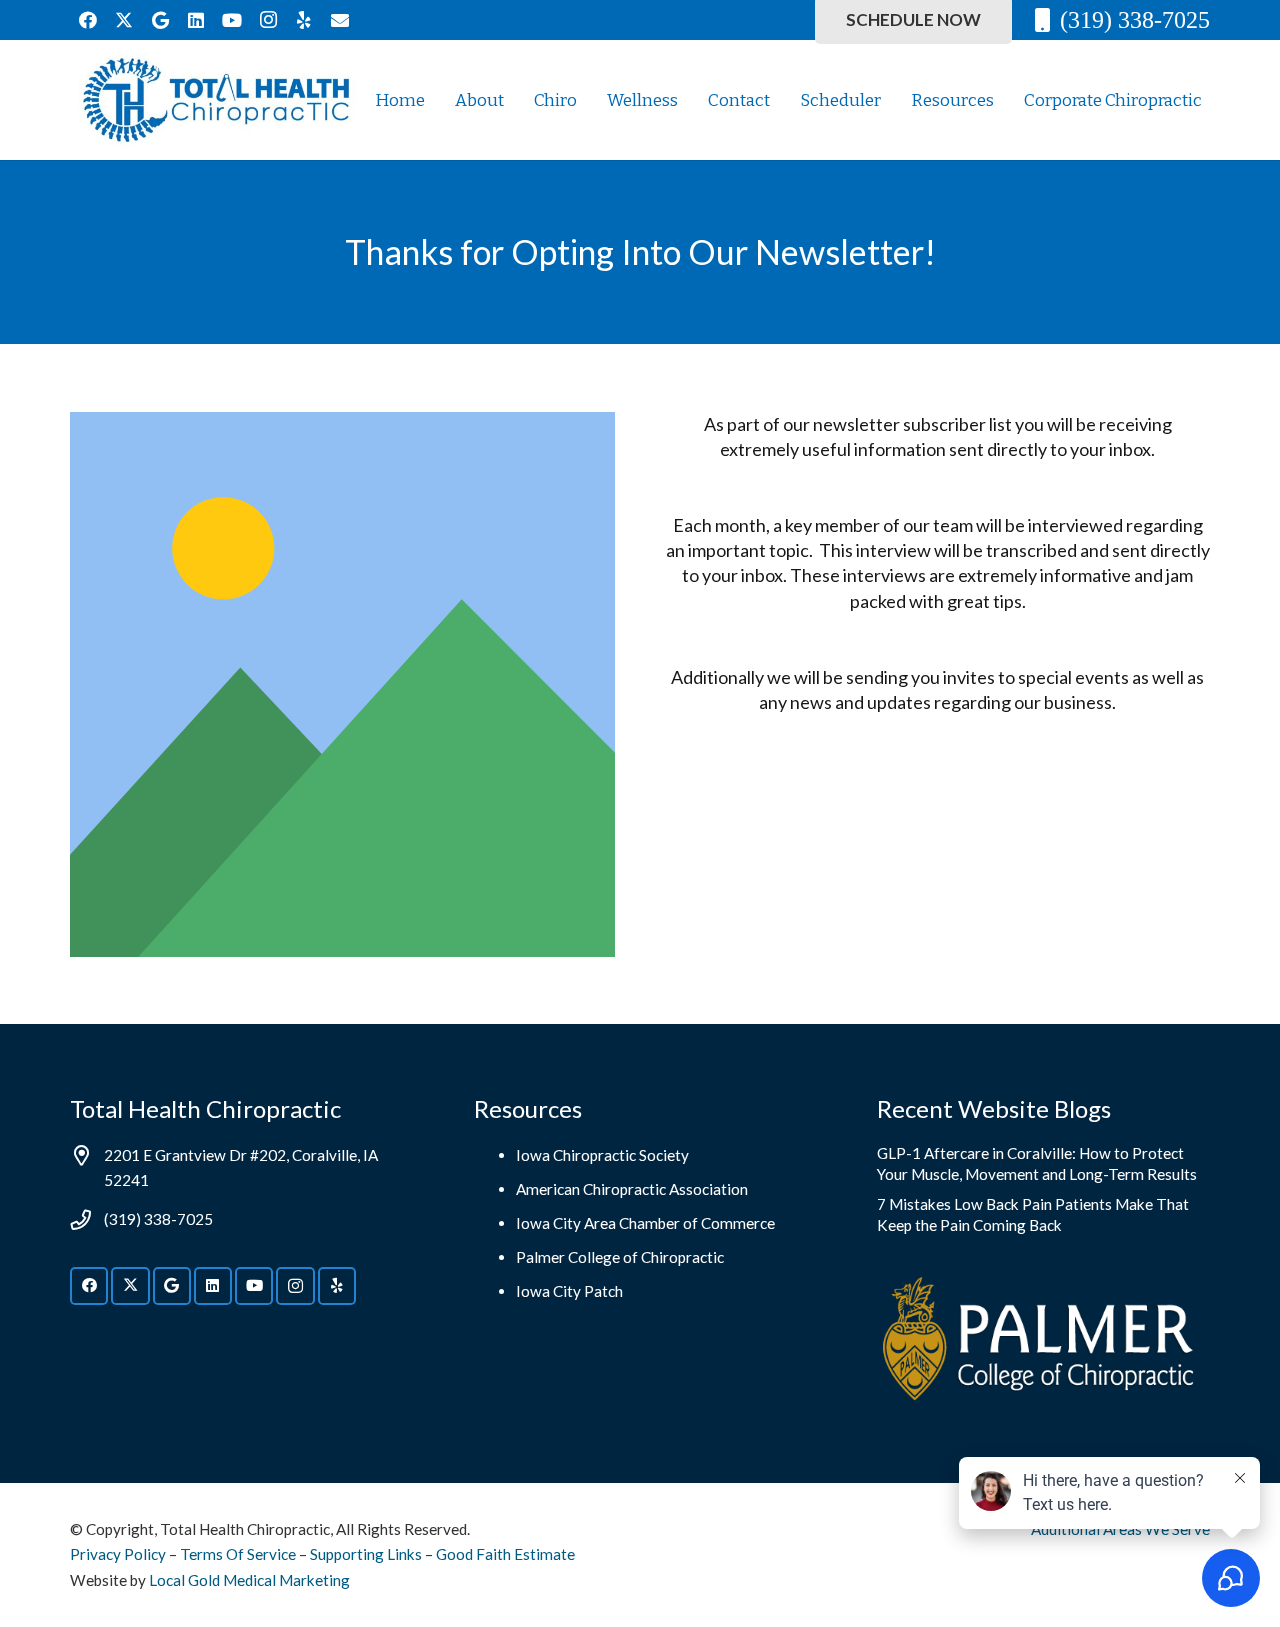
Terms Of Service (238, 1554)
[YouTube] (232, 20)
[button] (1217, 100)
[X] (124, 20)
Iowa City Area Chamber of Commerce (645, 1223)
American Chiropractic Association (632, 1189)
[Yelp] (304, 20)
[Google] (160, 20)
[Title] (340, 20)
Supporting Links (366, 1554)
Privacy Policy (118, 1554)
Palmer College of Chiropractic (620, 1257)
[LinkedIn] (196, 20)
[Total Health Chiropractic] (216, 100)
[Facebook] (88, 20)
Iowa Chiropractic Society (602, 1155)
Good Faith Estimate (505, 1554)
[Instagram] (268, 20)
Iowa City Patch (569, 1291)
